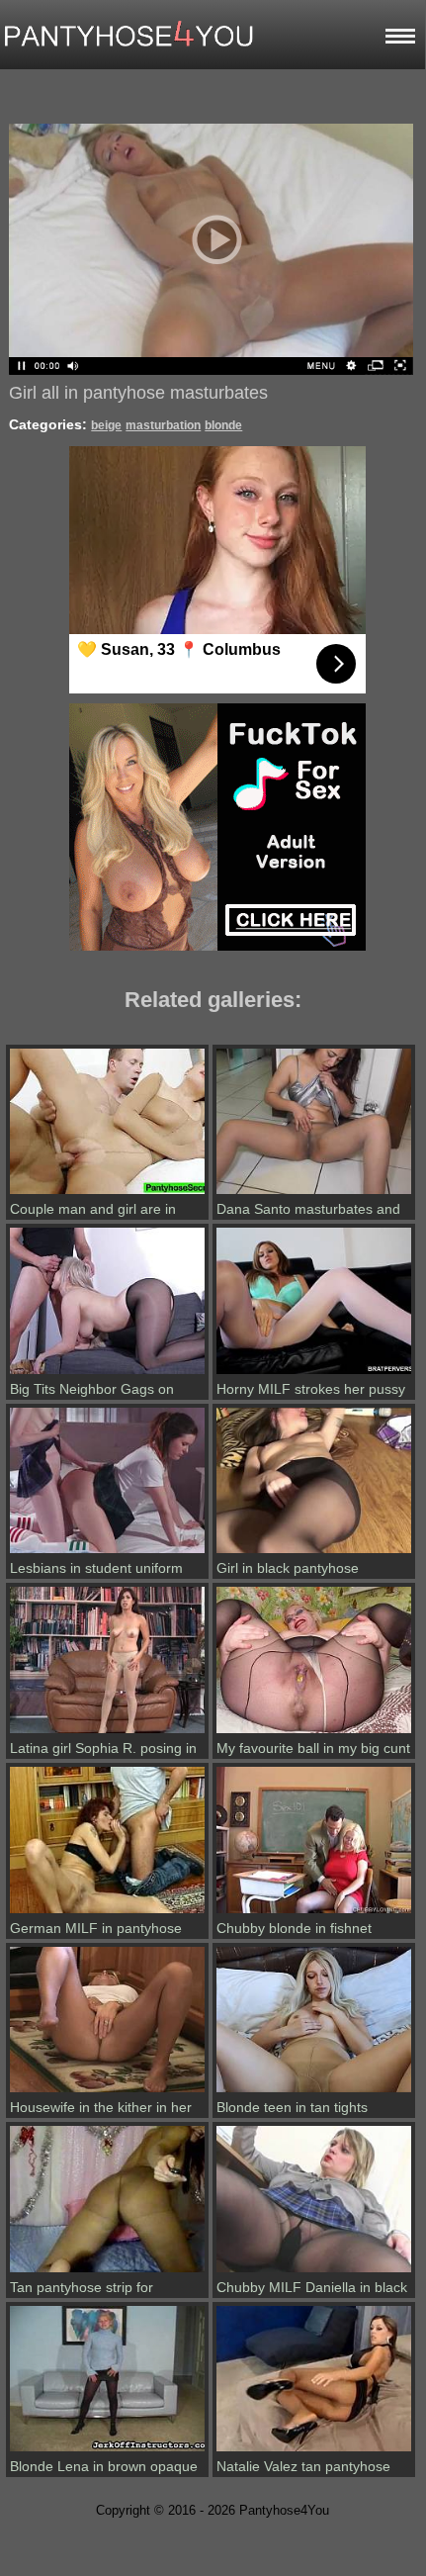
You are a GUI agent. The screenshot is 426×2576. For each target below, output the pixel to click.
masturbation (163, 425)
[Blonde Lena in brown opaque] (107, 2451)
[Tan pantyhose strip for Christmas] (107, 2272)
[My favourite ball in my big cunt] (314, 1733)
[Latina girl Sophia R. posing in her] (107, 1733)
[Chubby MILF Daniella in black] (314, 2272)
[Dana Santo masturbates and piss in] (314, 1194)
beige (106, 425)
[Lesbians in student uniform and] (107, 1553)
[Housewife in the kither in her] (107, 2092)
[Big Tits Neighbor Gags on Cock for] (107, 1374)
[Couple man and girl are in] (107, 1194)
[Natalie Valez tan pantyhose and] (314, 2451)
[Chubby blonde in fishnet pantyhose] (314, 1913)
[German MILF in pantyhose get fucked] (107, 1913)
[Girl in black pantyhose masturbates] (314, 1553)
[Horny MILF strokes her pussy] (314, 1374)
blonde (223, 425)
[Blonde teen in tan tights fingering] (314, 2092)
